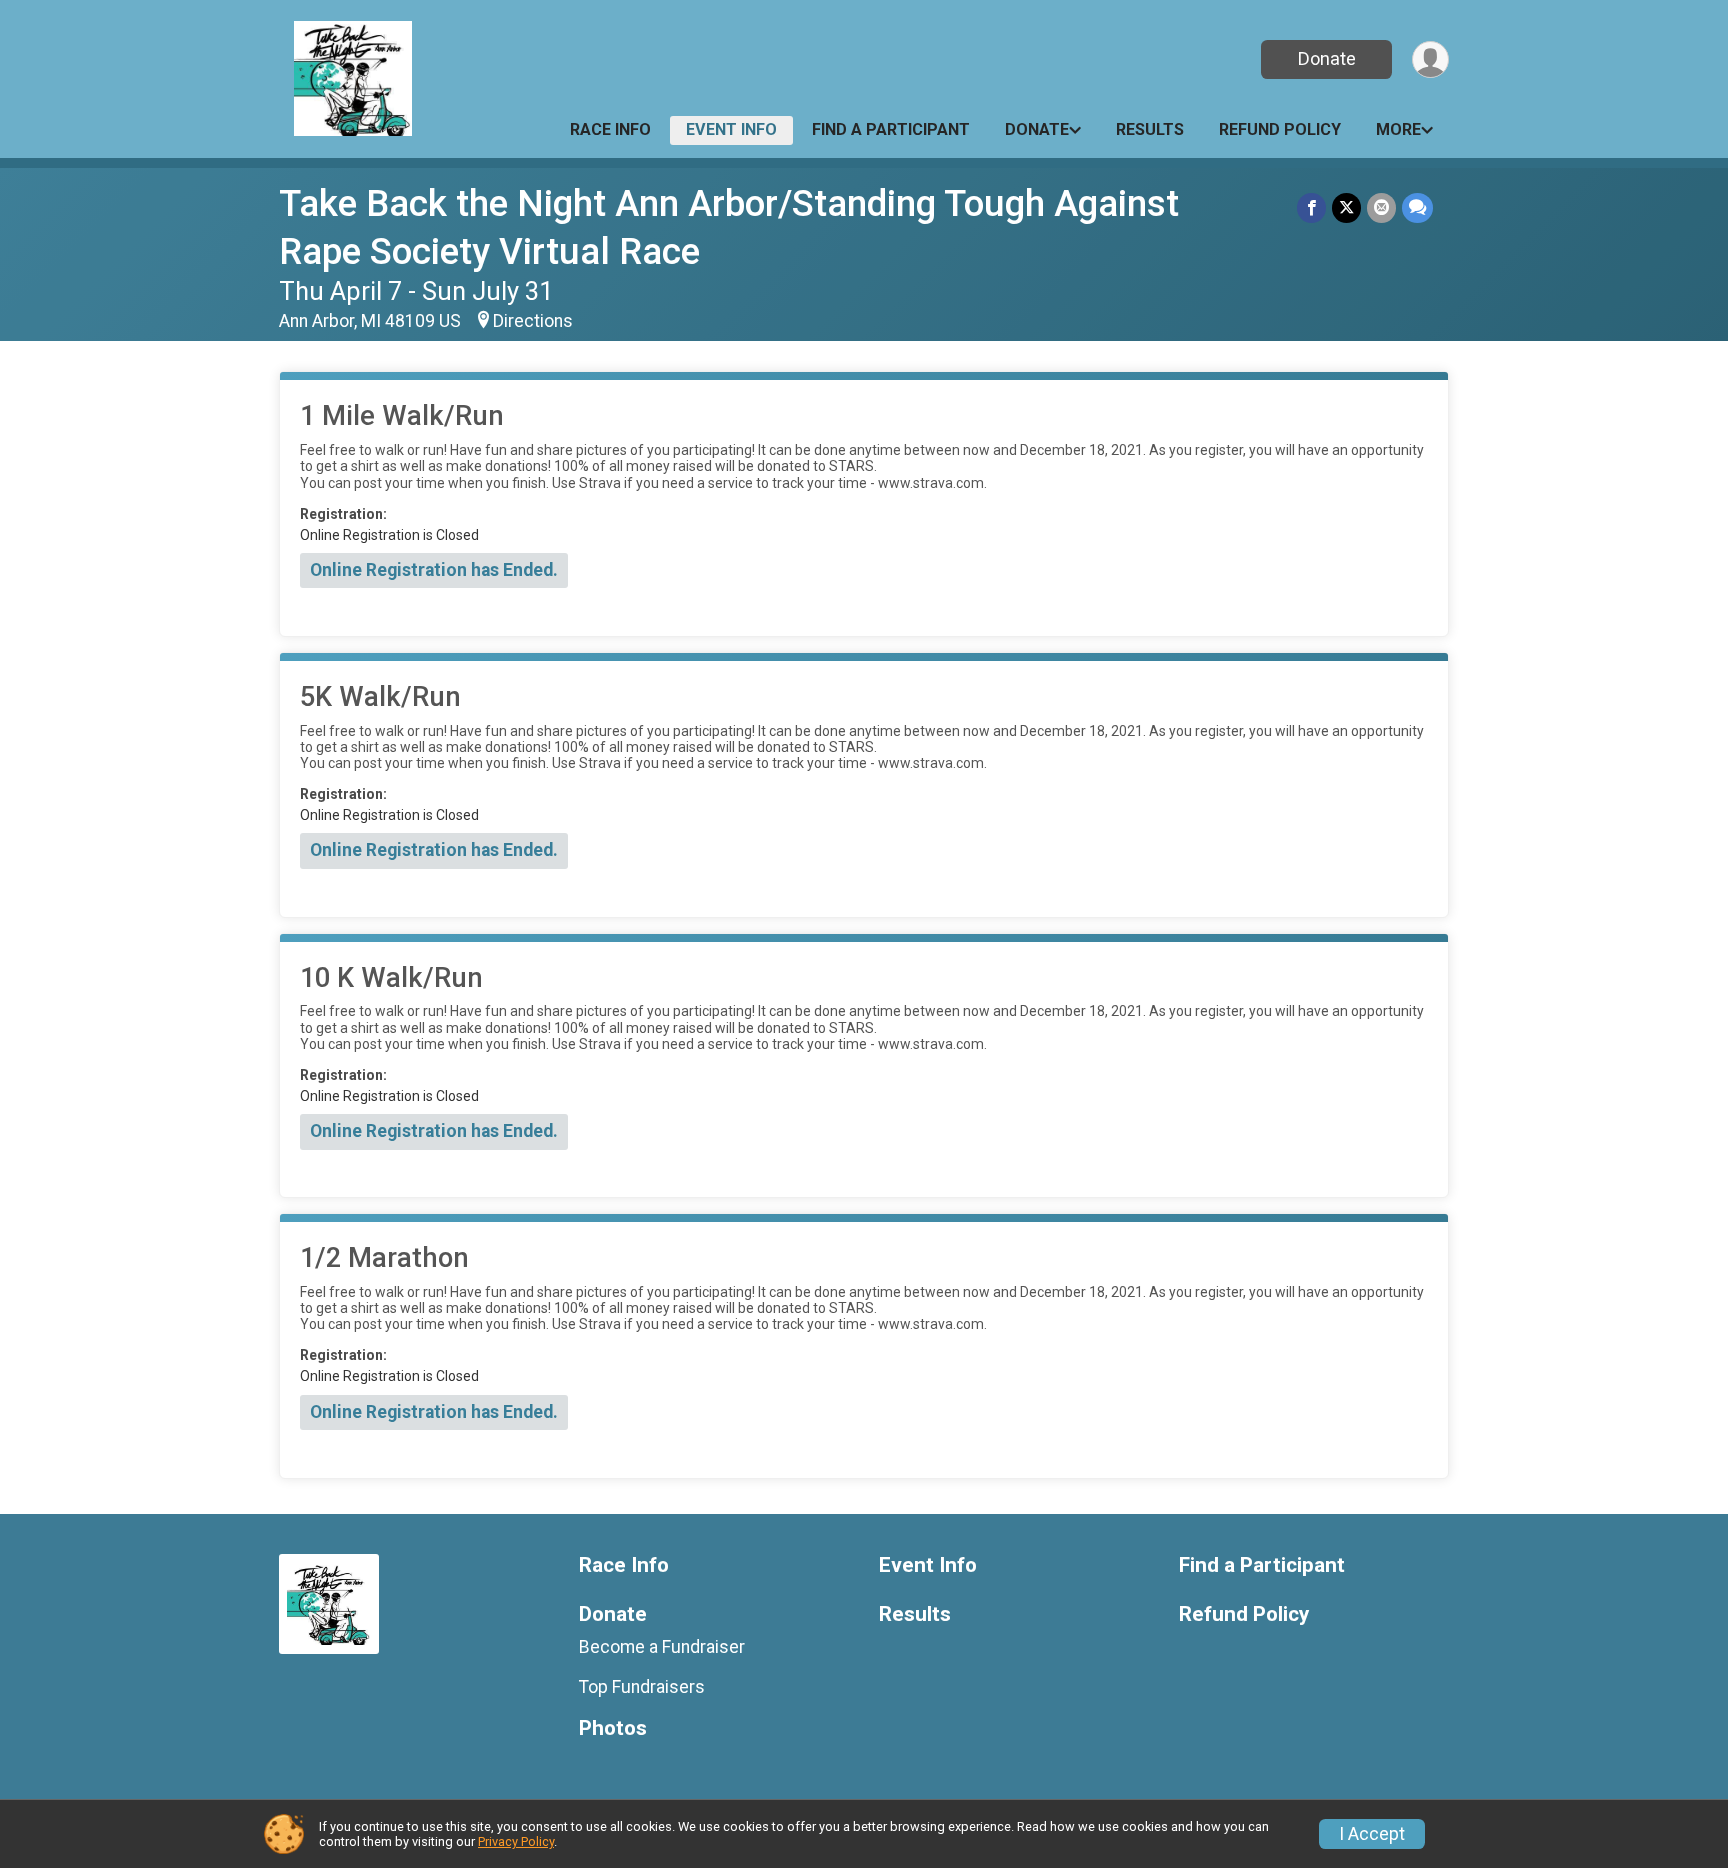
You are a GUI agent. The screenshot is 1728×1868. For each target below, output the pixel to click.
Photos (613, 1728)
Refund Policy (1280, 129)
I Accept (1372, 1834)
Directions (533, 321)
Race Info (610, 129)
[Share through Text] (1417, 207)
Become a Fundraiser (662, 1647)
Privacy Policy (516, 1841)
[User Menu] (1430, 59)
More (1398, 129)
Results (1150, 129)
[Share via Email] (1381, 207)
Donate (1327, 58)
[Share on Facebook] (1311, 207)
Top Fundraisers (642, 1687)
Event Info (731, 129)
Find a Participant (891, 129)
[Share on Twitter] (1346, 207)
